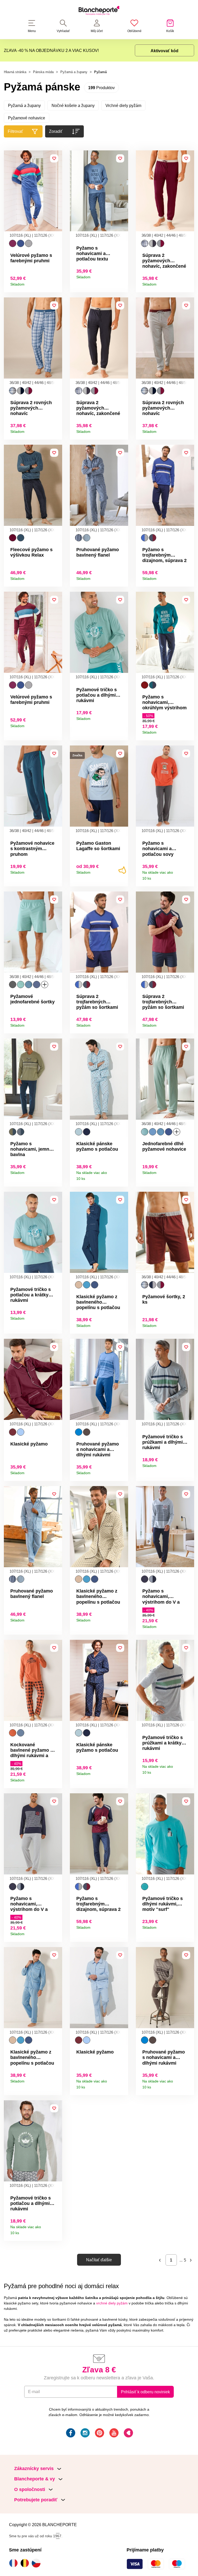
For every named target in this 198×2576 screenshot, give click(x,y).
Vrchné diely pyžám (123, 105)
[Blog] (128, 2434)
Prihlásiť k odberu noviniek (145, 2392)
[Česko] (37, 2563)
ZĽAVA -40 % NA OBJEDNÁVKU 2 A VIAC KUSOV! (51, 50)
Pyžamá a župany (74, 72)
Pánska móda (43, 72)
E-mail (34, 2392)
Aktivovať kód (164, 51)
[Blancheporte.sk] (99, 11)
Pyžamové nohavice (27, 118)
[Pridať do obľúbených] (54, 158)
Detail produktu (56, 283)
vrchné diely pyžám (112, 2303)
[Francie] (15, 2563)
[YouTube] (113, 2434)
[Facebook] (70, 2434)
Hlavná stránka (15, 72)
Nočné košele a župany (73, 105)
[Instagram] (85, 2434)
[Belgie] (26, 2563)
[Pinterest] (99, 2434)
